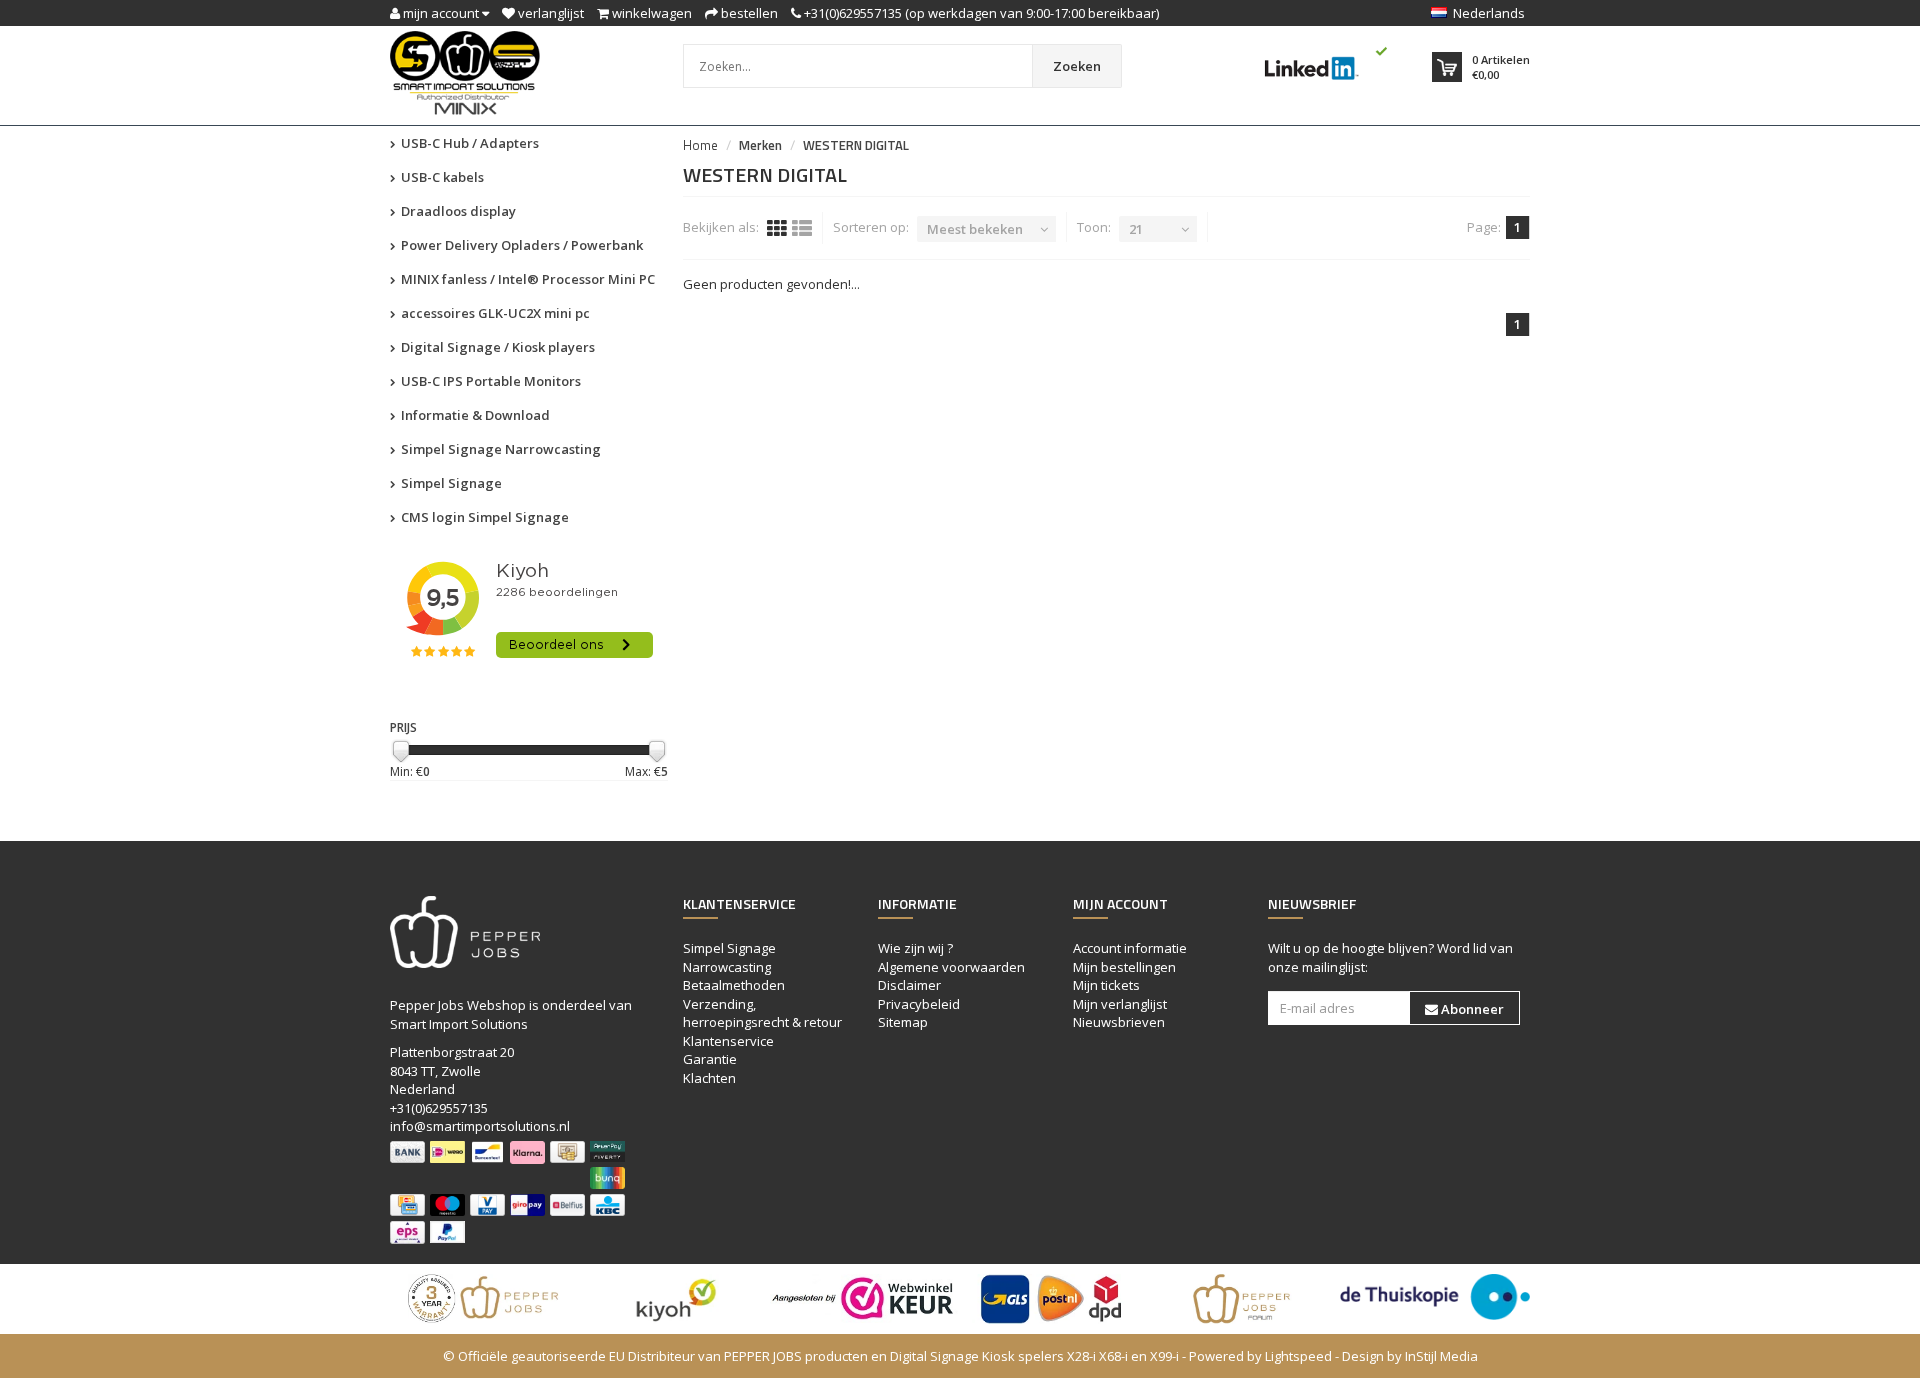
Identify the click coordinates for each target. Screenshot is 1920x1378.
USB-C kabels (441, 177)
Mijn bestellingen (1124, 967)
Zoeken (1077, 66)
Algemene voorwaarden (951, 967)
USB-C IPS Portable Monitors (489, 381)
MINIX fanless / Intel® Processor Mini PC (526, 279)
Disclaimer (909, 985)
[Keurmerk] (1322, 63)
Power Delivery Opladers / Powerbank (520, 245)
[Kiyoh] (675, 1299)
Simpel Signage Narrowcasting (499, 449)
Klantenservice (728, 1041)
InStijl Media (1441, 1356)
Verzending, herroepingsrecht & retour (762, 1013)
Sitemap (903, 1022)
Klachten (709, 1078)
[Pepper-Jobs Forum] (1245, 1299)
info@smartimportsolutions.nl (480, 1126)
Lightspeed (1298, 1356)
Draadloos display (457, 211)
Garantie (710, 1059)
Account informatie (1130, 948)
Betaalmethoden (734, 985)
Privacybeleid (919, 1004)
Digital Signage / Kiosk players (496, 347)
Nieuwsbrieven (1119, 1022)
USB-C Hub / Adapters (468, 143)
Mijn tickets (1106, 985)
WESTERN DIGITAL (856, 145)
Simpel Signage (450, 483)
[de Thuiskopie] (1435, 1297)
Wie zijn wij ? (915, 948)
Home (700, 145)
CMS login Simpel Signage (483, 517)
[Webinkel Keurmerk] (865, 1298)
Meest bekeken (975, 229)
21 (1136, 229)
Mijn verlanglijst (1120, 1004)
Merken (760, 145)
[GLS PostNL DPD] (1055, 1299)
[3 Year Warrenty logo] (485, 1299)
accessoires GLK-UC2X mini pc (494, 313)
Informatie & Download (474, 415)
